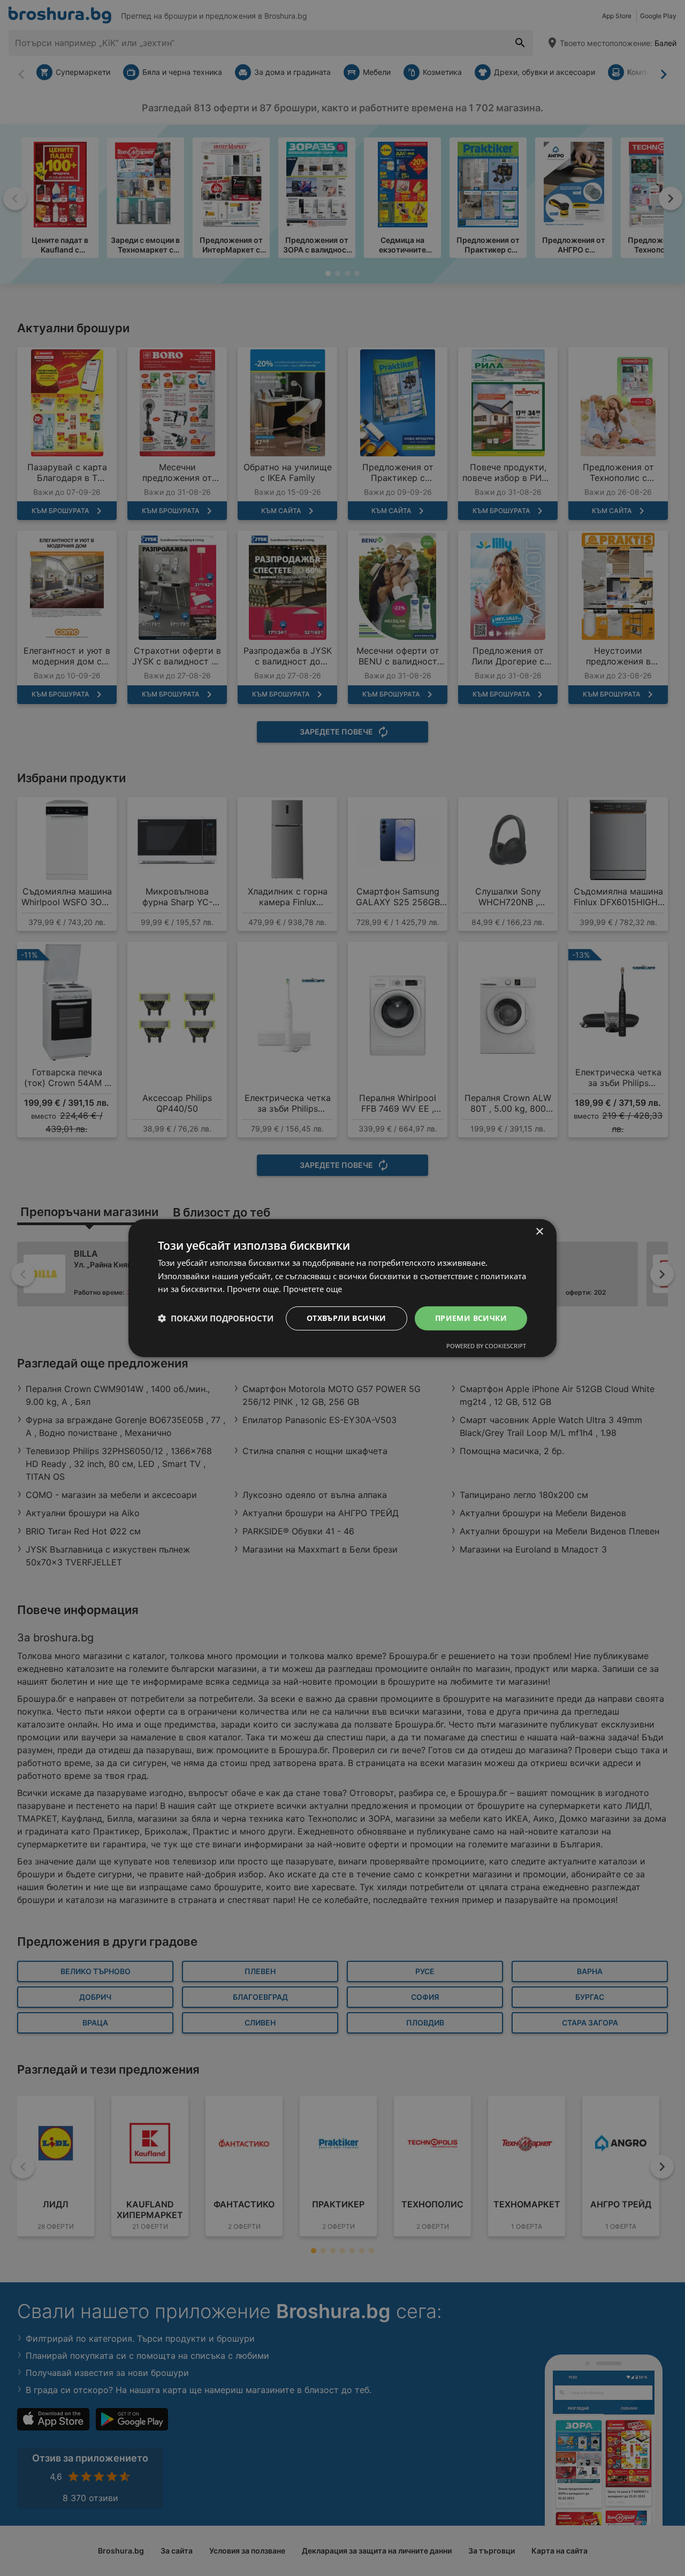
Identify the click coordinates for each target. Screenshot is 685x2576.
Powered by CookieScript (486, 1346)
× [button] (539, 1231)
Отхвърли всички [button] (347, 1318)
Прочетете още (313, 1289)
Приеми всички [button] (471, 1318)
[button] (216, 1318)
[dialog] (342, 1288)
